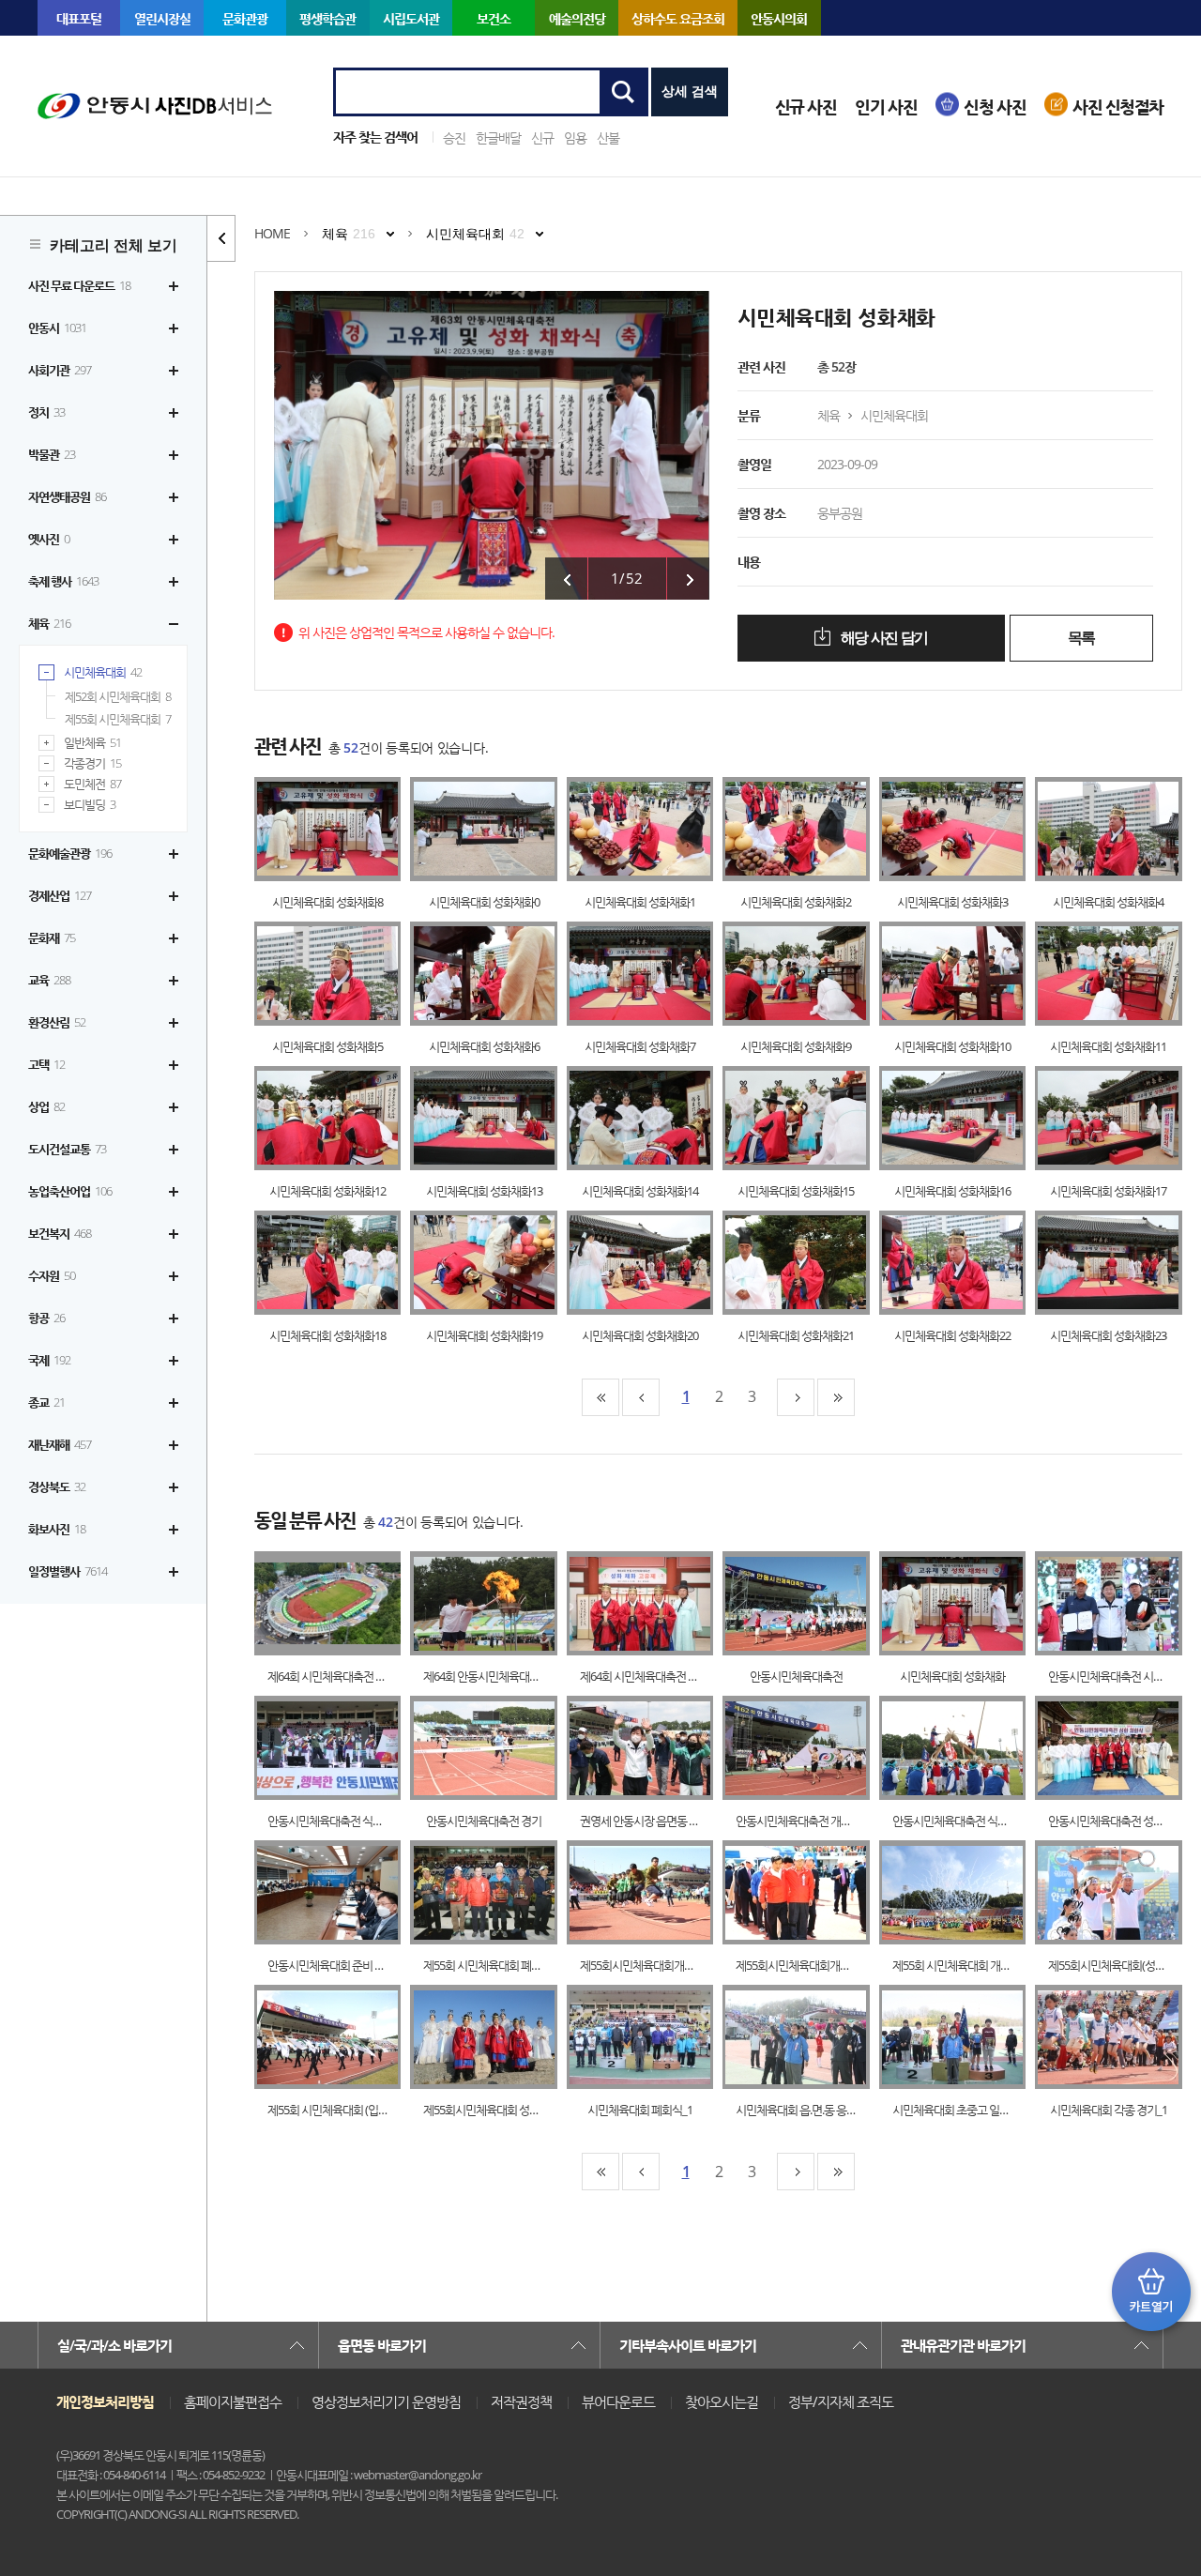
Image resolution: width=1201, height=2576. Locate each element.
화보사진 (57, 1529)
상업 (46, 1106)
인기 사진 (886, 107)
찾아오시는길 (722, 2401)
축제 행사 (63, 581)
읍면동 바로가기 (382, 2345)
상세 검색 (690, 91)
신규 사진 (806, 107)
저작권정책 (521, 2401)
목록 (1081, 638)
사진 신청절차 (1118, 107)
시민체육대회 (103, 672)
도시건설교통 (67, 1149)
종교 (46, 1402)
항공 (46, 1318)
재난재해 (60, 1444)
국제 (49, 1360)
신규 (542, 137)
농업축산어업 (70, 1191)
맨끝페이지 (836, 1397)
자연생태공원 (67, 496)
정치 (46, 412)
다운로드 (347, 829)
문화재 (52, 937)
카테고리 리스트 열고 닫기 (221, 238)
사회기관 (60, 370)
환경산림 (57, 1022)
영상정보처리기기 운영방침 (386, 2401)
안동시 (57, 328)
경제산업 (60, 895)
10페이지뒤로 (796, 1397)
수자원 (52, 1275)
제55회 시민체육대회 (118, 719)
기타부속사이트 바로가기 (688, 2345)
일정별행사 (68, 1571)
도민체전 (92, 784)
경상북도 (57, 1486)
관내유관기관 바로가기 (963, 2345)
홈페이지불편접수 (233, 2401)
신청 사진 (995, 107)
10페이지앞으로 (641, 1397)
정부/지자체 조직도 (841, 2401)
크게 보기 (309, 829)
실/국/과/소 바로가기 (114, 2345)
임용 (575, 137)
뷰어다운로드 (618, 2401)
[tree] (103, 929)
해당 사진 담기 (883, 638)
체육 (49, 623)
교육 (49, 980)
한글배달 (498, 137)
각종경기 (92, 763)
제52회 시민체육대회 (118, 696)
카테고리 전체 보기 (114, 245)
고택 (46, 1064)
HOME (272, 233)
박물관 (52, 454)
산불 (608, 137)
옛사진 (49, 539)
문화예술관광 (70, 853)
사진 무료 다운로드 (79, 285)
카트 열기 (1151, 2292)
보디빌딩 (90, 805)
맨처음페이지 (600, 1397)
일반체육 (92, 743)
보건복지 (60, 1233)
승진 (454, 137)
